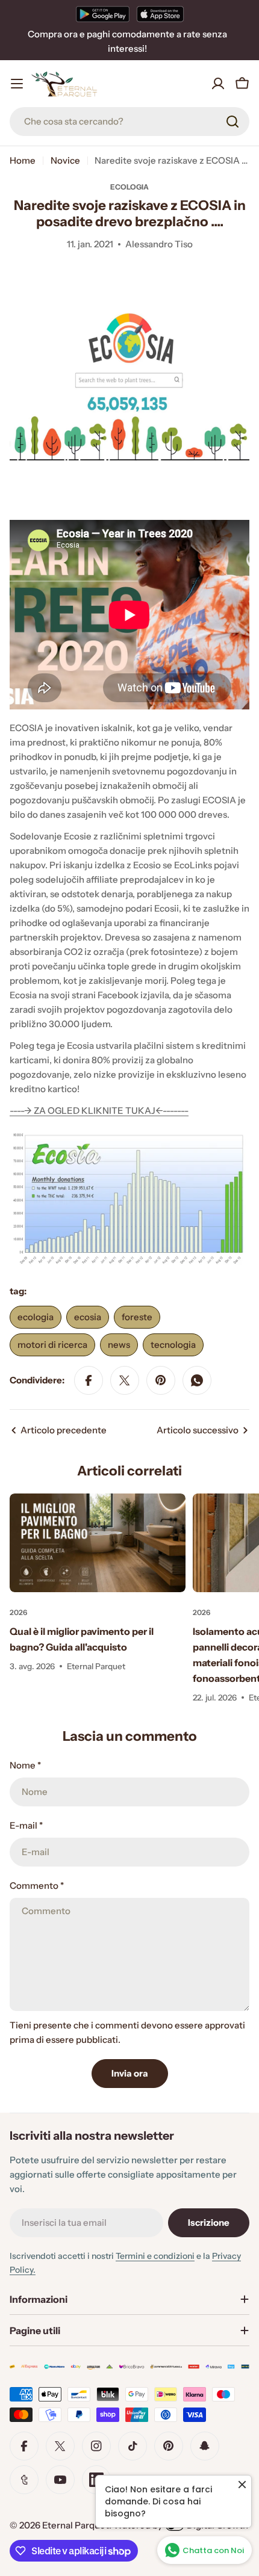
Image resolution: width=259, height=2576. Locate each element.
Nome (25, 1765)
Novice (65, 160)
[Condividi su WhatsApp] (197, 1380)
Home (23, 160)
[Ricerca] (232, 122)
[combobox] (129, 122)
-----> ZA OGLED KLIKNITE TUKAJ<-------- (99, 1110)
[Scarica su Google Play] (103, 14)
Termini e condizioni (155, 2256)
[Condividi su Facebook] (89, 1380)
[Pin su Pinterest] (161, 1380)
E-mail (26, 1825)
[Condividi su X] (125, 1380)
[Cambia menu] (17, 84)
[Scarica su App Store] (160, 14)
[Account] (218, 84)
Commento (37, 1886)
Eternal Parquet (76, 2525)
